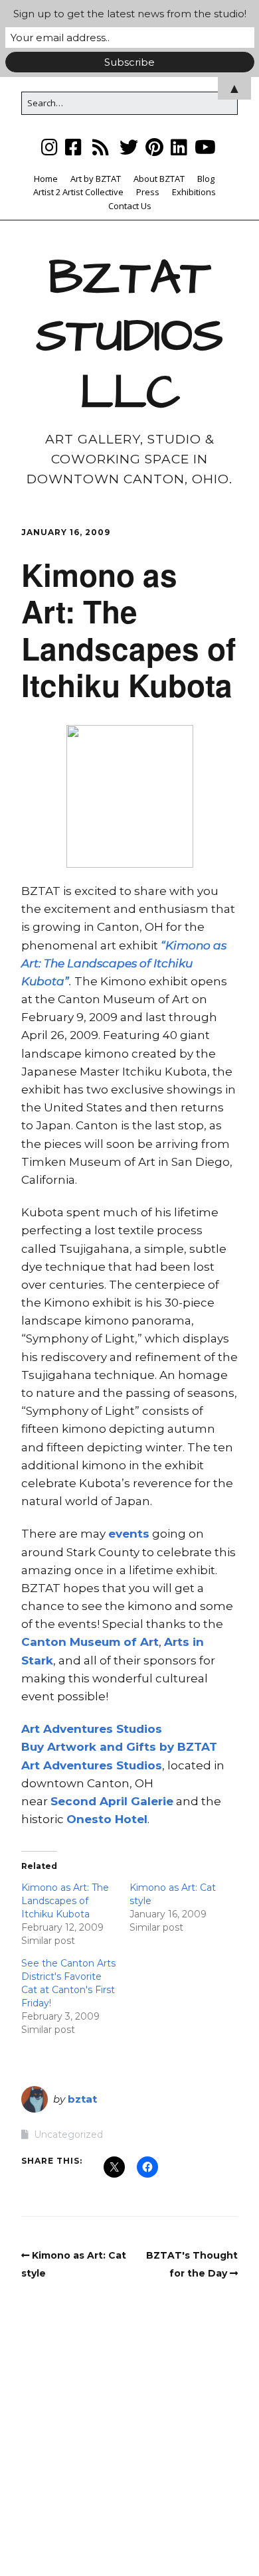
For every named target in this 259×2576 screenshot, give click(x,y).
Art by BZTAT (96, 179)
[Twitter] (129, 147)
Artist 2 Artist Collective (78, 192)
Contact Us (130, 206)
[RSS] (101, 147)
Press (148, 192)
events (129, 1534)
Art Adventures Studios (92, 1729)
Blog (206, 179)
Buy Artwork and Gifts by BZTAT (119, 1747)
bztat (82, 2099)
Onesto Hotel (107, 1819)
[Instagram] (51, 147)
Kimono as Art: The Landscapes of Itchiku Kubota (65, 1901)
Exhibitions (194, 192)
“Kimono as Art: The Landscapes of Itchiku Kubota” (124, 963)
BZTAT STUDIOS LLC (129, 336)
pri (116, 1801)
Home (46, 179)
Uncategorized (68, 2134)
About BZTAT (159, 179)
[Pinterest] (154, 147)
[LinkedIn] (179, 147)
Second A (79, 1801)
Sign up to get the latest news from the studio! (130, 14)
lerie (160, 1801)
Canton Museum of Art (90, 1642)
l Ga (136, 1801)
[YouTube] (205, 147)
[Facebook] (73, 147)
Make (78, 2527)
